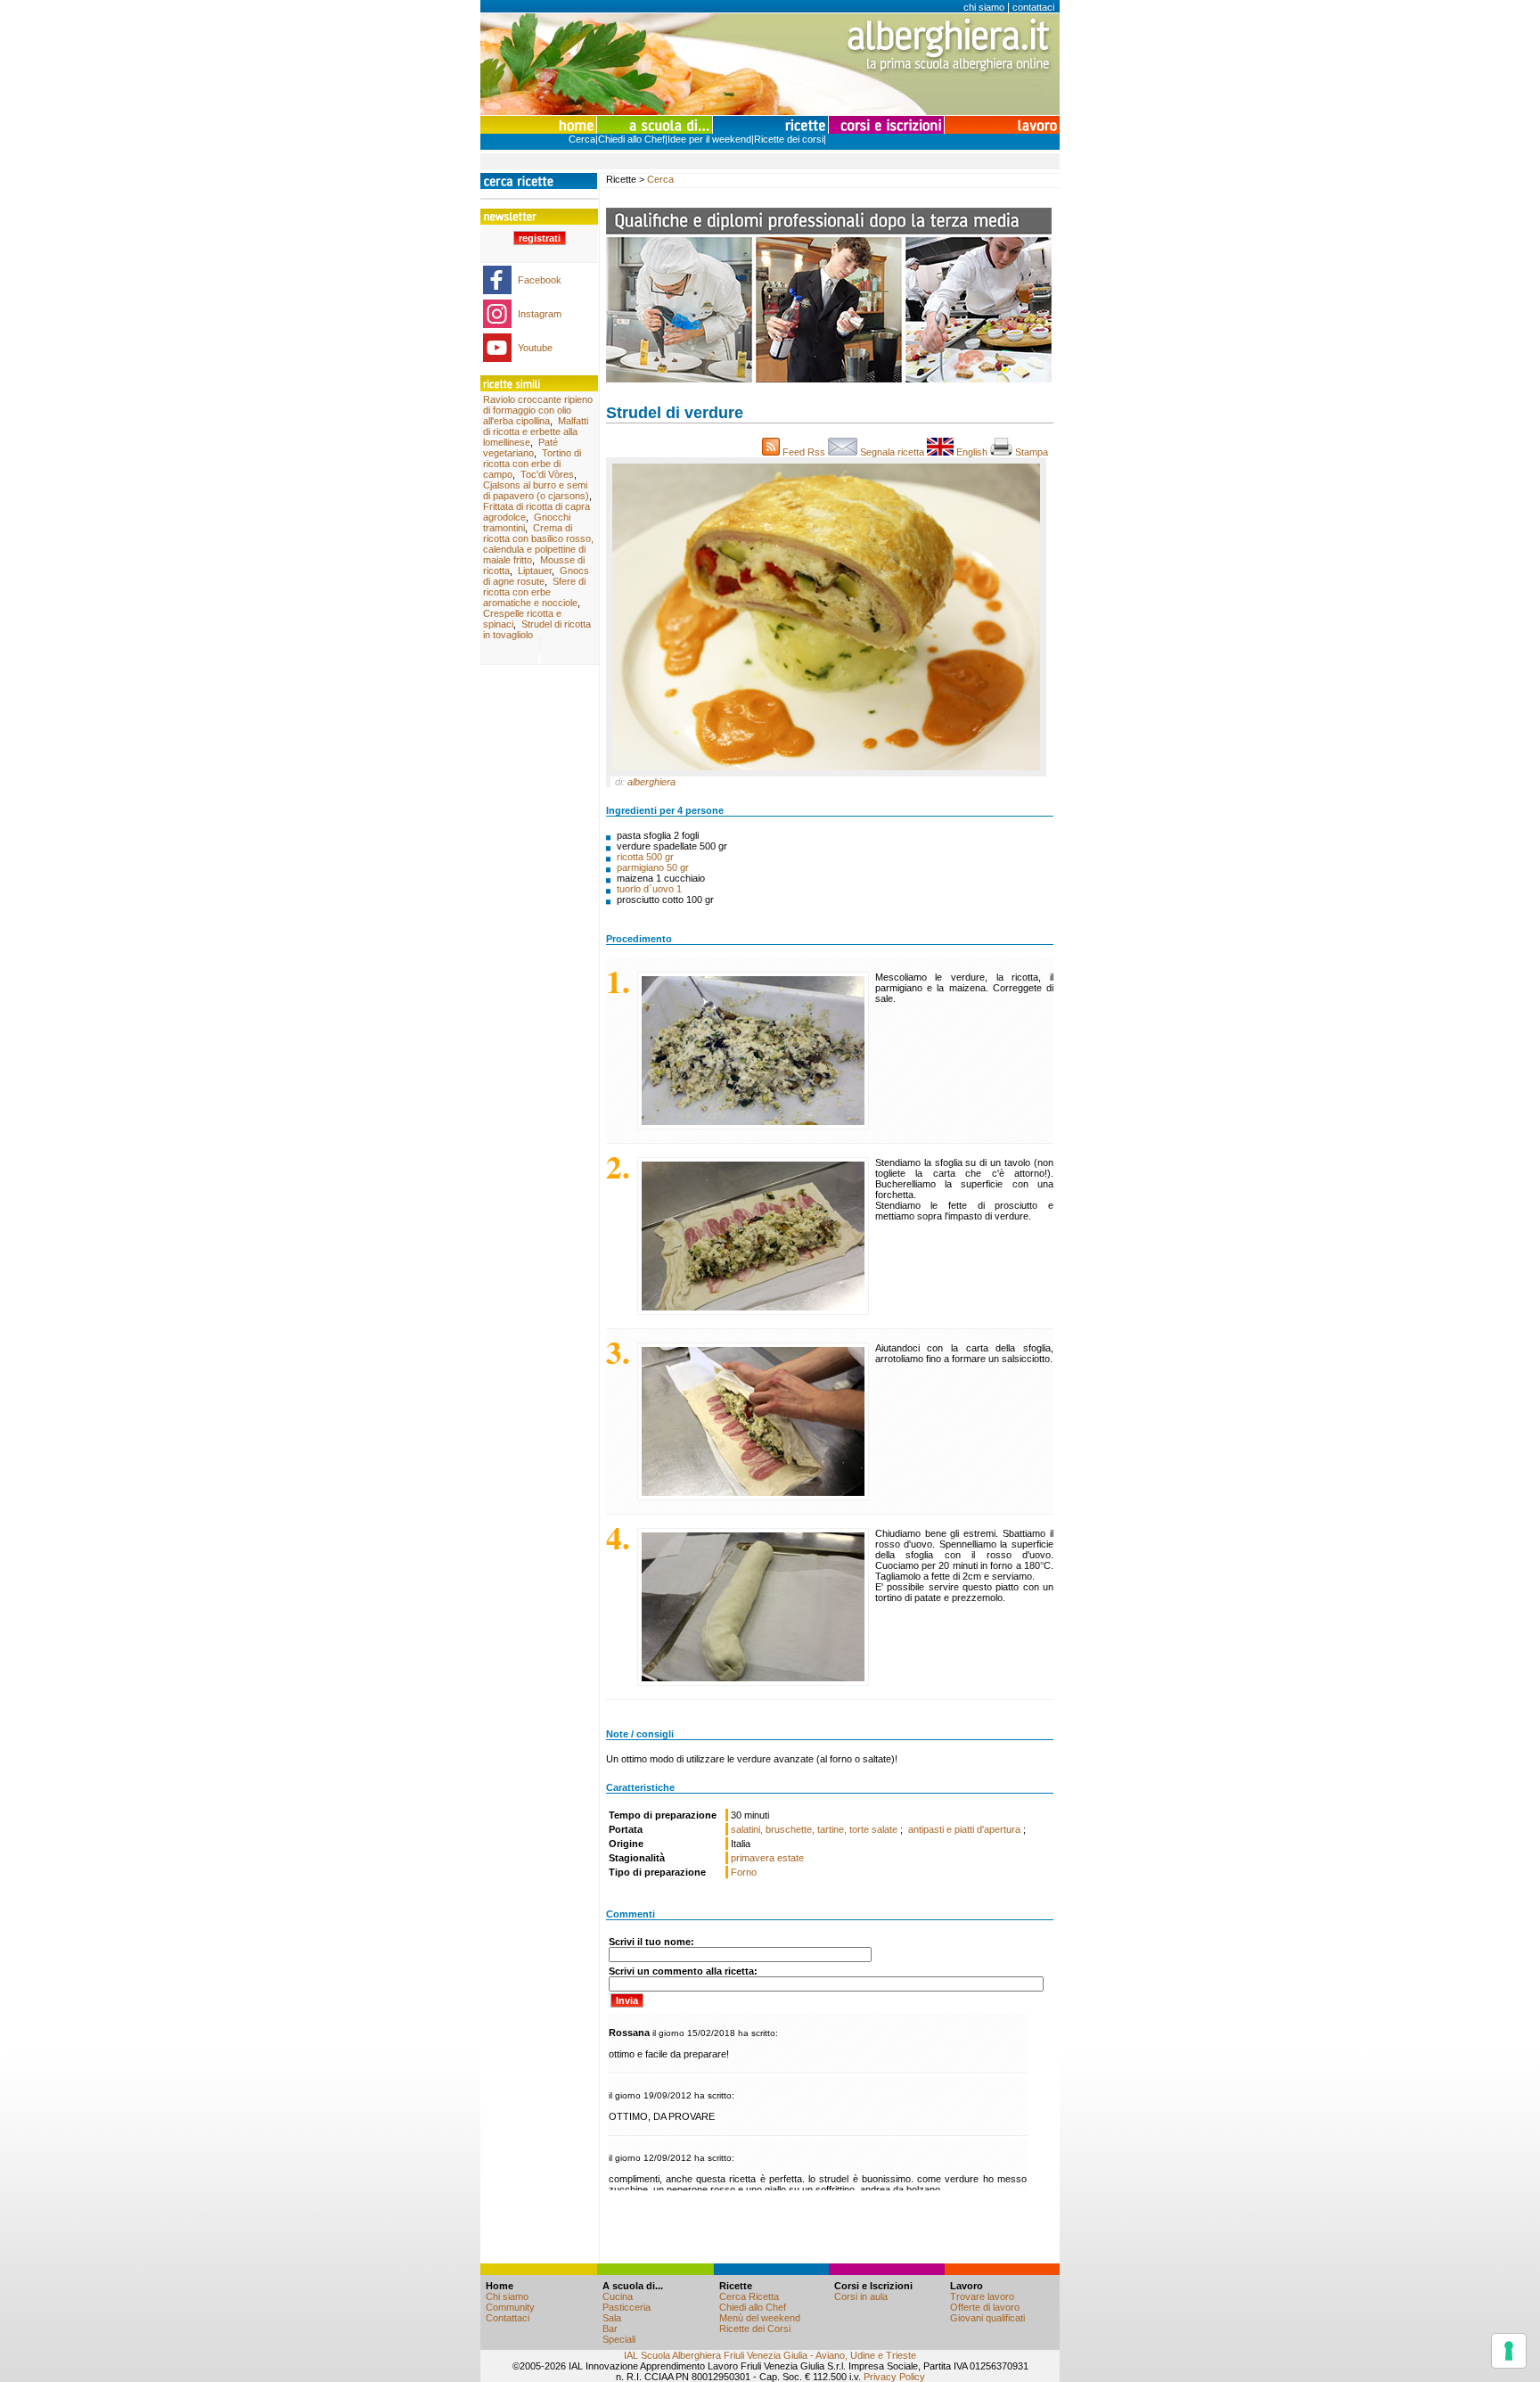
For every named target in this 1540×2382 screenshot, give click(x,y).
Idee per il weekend (709, 139)
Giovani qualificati (987, 2318)
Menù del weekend (760, 2318)
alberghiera (651, 782)
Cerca (582, 139)
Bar (610, 2329)
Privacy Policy (894, 2377)
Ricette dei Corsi (755, 2329)
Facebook (540, 280)
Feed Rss (804, 452)
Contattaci (508, 2318)
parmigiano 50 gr (653, 867)
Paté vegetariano (520, 448)
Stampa (1033, 452)
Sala (612, 2318)
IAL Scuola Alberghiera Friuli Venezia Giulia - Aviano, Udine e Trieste (770, 2355)
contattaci (1033, 7)
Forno (744, 1872)
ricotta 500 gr (645, 857)
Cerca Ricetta (749, 2296)
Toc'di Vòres (547, 474)
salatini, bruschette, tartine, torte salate (815, 1829)
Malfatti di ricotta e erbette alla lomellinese (536, 431)
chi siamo (984, 7)
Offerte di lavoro (985, 2307)
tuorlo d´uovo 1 (649, 889)
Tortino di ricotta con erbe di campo (532, 464)
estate (790, 1858)
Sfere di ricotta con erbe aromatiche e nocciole (534, 592)
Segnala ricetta (892, 452)
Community (510, 2307)
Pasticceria (627, 2307)
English (972, 452)
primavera (753, 1858)
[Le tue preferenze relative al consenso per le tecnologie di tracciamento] (1509, 2351)
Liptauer (535, 571)
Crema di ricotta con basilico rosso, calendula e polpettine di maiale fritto (538, 544)
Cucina (618, 2296)
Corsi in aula (861, 2296)
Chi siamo (507, 2296)
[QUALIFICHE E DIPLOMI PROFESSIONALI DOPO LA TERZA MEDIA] (829, 379)
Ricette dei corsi (789, 139)
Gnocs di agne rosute (536, 576)
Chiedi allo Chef (631, 139)
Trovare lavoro (982, 2296)
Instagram (540, 314)
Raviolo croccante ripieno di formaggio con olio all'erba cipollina (538, 410)
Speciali (619, 2339)
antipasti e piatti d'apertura (966, 1829)
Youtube (535, 348)
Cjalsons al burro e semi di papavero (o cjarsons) (536, 490)
